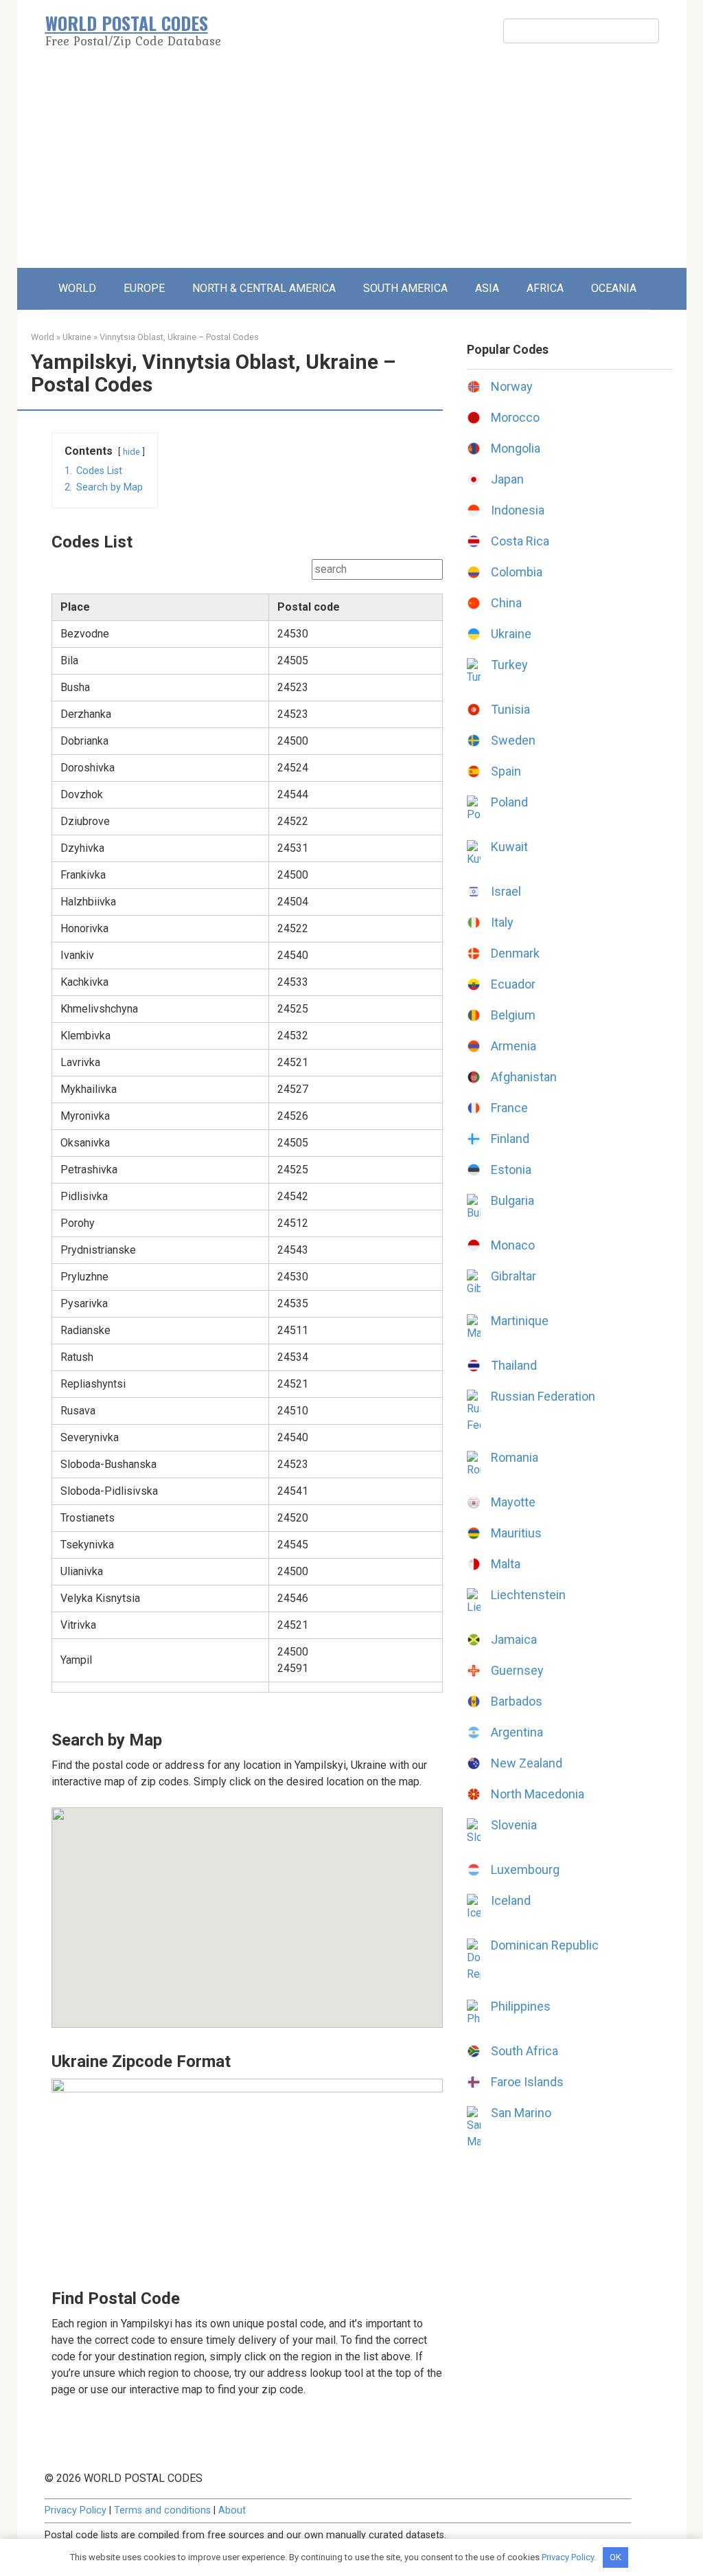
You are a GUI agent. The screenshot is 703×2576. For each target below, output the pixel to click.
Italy (502, 922)
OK (615, 2557)
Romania (515, 1457)
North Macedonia (538, 1794)
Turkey (509, 665)
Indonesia (518, 510)
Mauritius (516, 1533)
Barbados (517, 1701)
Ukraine (77, 337)
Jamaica (514, 1639)
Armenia (514, 1046)
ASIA (487, 288)
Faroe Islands (527, 2082)
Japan (507, 479)
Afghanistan (524, 1077)
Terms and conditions (162, 2510)
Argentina (517, 1732)
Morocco (515, 417)
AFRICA (545, 288)
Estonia (511, 1170)
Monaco (513, 1245)
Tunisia (510, 709)
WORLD (77, 288)
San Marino (521, 2113)
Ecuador (513, 984)
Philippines (521, 2006)
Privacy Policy (76, 2510)
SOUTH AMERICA (405, 288)
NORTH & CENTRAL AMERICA (264, 288)
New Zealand (527, 1763)
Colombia (517, 572)
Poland (509, 802)
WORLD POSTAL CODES (127, 23)
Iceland (511, 1900)
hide (131, 452)
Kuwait (509, 847)
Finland (510, 1139)
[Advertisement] (352, 165)
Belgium (513, 1015)
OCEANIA (614, 288)
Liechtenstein (528, 1595)
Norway (512, 386)
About (232, 2510)
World (43, 337)
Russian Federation (543, 1396)
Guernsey (517, 1670)
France (509, 1108)
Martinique (520, 1321)
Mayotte (513, 1502)
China (506, 603)
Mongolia (516, 448)
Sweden (513, 740)
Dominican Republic (545, 1945)
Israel (506, 891)
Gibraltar (514, 1276)
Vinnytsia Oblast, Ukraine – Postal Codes (179, 337)
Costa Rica (520, 541)
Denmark (515, 953)
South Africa (525, 2051)
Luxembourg (525, 1869)
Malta (506, 1564)
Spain (506, 771)
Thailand (514, 1365)
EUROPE (144, 288)
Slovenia (514, 1825)
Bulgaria (512, 1200)
